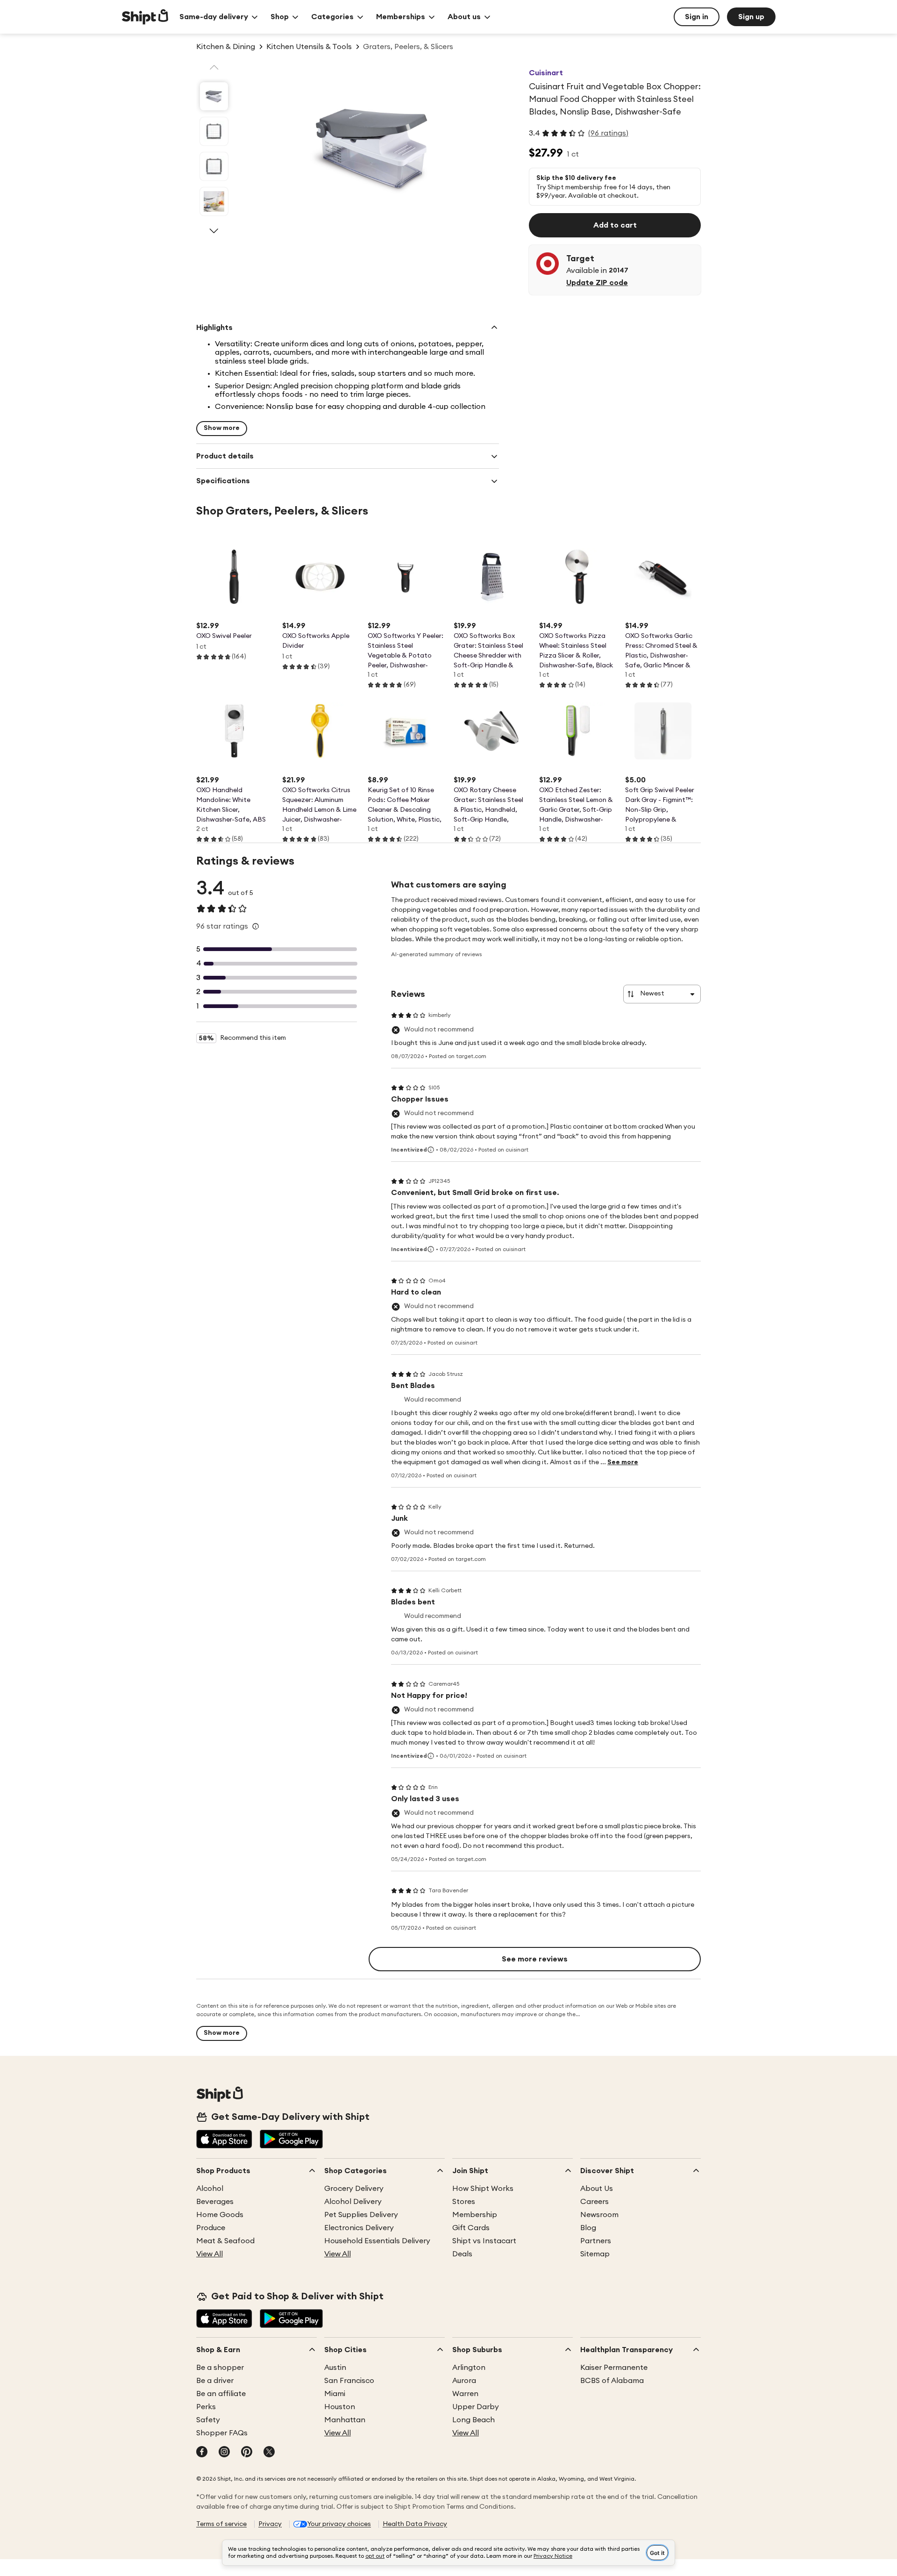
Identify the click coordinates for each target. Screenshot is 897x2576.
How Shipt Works (483, 2189)
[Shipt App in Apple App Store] (224, 2140)
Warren (465, 2394)
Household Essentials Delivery (377, 2241)
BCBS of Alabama (612, 2381)
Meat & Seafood (225, 2241)
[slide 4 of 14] (214, 201)
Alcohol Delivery (353, 2202)
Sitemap (595, 2254)
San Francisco (349, 2381)
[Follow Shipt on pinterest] (247, 2453)
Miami (335, 2394)
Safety (208, 2420)
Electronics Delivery (359, 2228)
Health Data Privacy (415, 2524)
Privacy (270, 2524)
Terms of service (221, 2524)
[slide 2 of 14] (214, 131)
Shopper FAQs (222, 2433)
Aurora (464, 2381)
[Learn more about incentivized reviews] (431, 1150)
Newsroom (599, 2215)
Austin (335, 2368)
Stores (464, 2202)
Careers (594, 2202)
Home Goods (220, 2215)
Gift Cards (471, 2228)
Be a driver (215, 2381)
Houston (340, 2407)
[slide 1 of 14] (214, 96)
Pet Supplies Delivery (361, 2215)
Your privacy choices (339, 2524)
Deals (462, 2254)
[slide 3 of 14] (214, 166)
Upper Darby (476, 2407)
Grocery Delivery (354, 2189)
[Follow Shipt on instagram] (224, 2453)
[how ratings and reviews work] (256, 926)
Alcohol (210, 2189)
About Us (597, 2189)
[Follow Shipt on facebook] (202, 2453)
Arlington (469, 2368)
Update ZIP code (597, 283)
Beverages (215, 2202)
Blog (588, 2228)
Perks (206, 2407)
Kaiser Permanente (614, 2368)
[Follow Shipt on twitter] (269, 2453)
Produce (211, 2228)
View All (210, 2254)
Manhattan (345, 2420)
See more (623, 1462)
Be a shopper (220, 2368)
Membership (475, 2215)
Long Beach (473, 2420)
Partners (596, 2241)
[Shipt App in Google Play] (291, 2140)
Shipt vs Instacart (484, 2241)
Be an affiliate (221, 2394)
